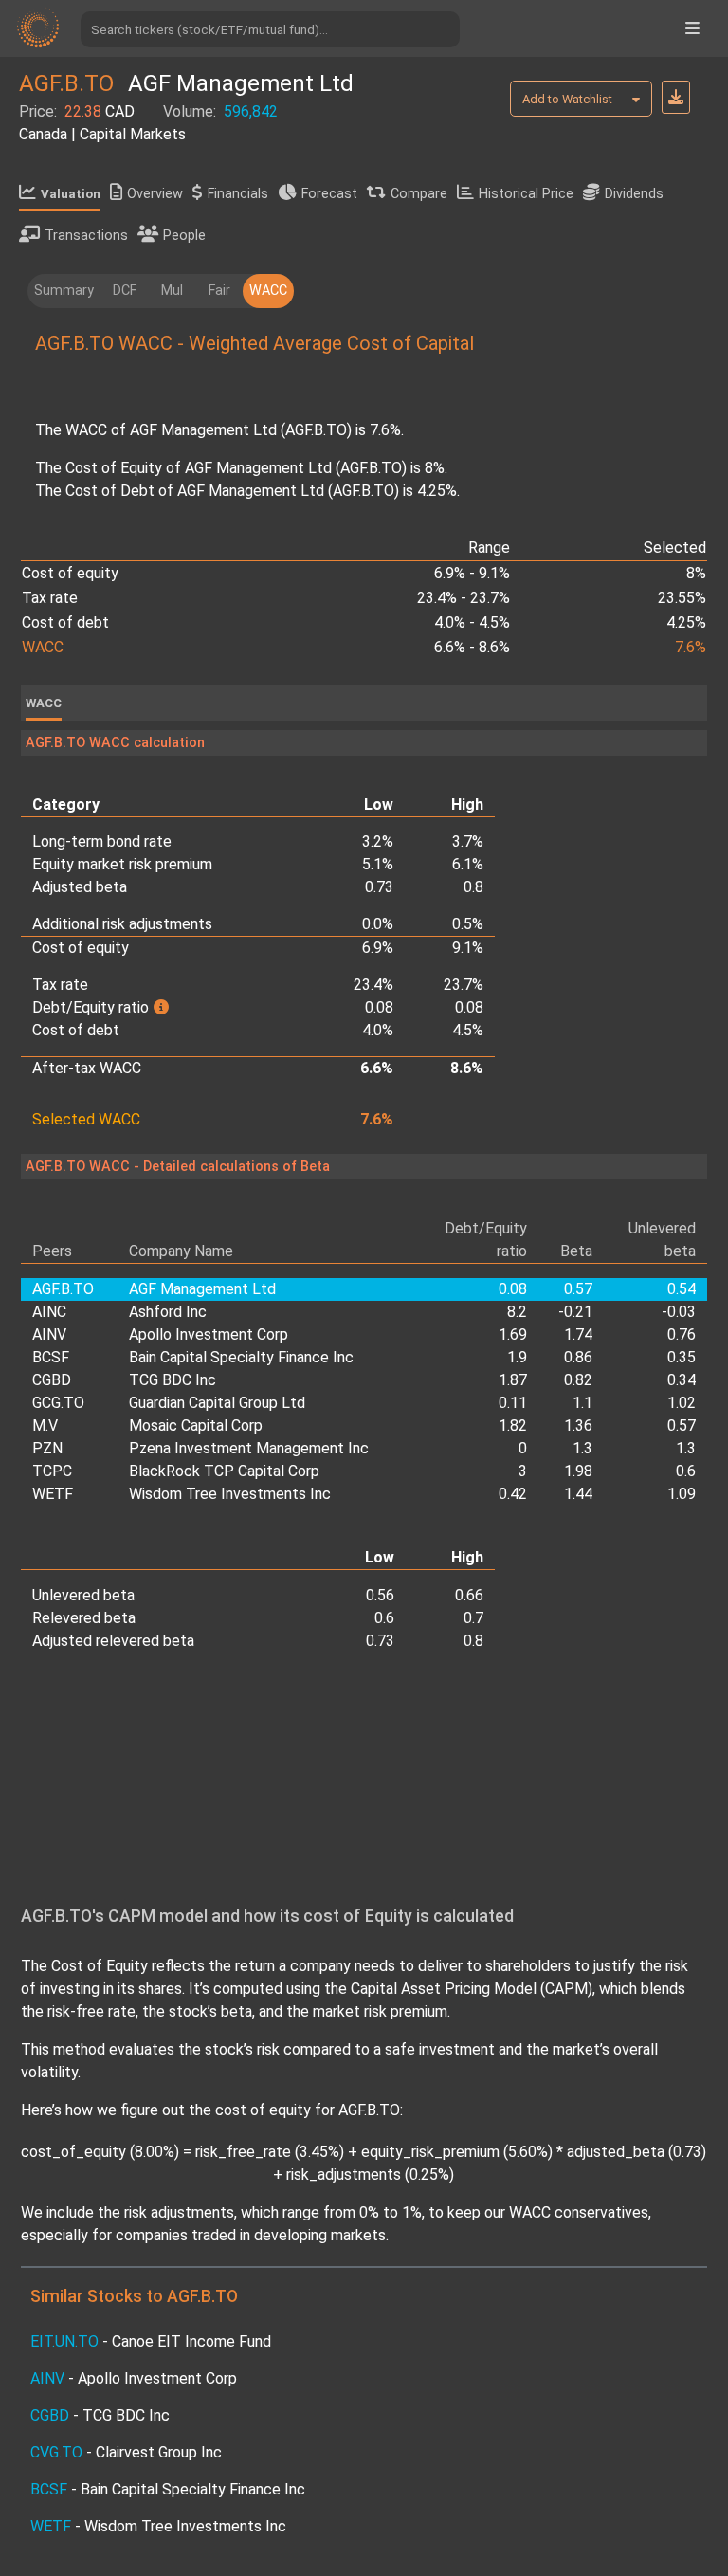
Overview (155, 194)
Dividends (634, 194)
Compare (419, 194)
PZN (47, 1448)
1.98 (578, 1471)
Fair (219, 291)
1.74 (578, 1334)
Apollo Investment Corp (209, 1334)
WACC (268, 291)
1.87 (513, 1380)
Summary (64, 291)
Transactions (86, 236)
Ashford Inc (168, 1312)
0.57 (682, 1425)
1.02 (682, 1403)
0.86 (578, 1357)
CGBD (52, 1380)
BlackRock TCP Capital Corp (224, 1471)
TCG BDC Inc (173, 1380)
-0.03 (679, 1312)
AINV (49, 1334)
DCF (125, 291)
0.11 (513, 1403)
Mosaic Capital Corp (196, 1425)
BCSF (51, 1357)
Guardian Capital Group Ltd (217, 1403)
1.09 (682, 1494)
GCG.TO (58, 1403)
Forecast (329, 194)
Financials (238, 194)
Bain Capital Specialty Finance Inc (241, 1357)
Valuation (71, 194)
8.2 (517, 1312)
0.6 (686, 1471)
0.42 (513, 1494)
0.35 (682, 1357)
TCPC (52, 1471)
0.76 (682, 1334)
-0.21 (575, 1312)
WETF (53, 1494)
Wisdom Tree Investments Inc (230, 1494)
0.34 (682, 1380)
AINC (49, 1312)
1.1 (582, 1403)
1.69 (513, 1334)
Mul (172, 291)
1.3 (582, 1448)
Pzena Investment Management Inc (249, 1448)
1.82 (513, 1425)
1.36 (578, 1425)
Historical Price (526, 194)
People (184, 236)
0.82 (578, 1380)
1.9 (517, 1357)
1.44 (578, 1494)
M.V (45, 1425)
